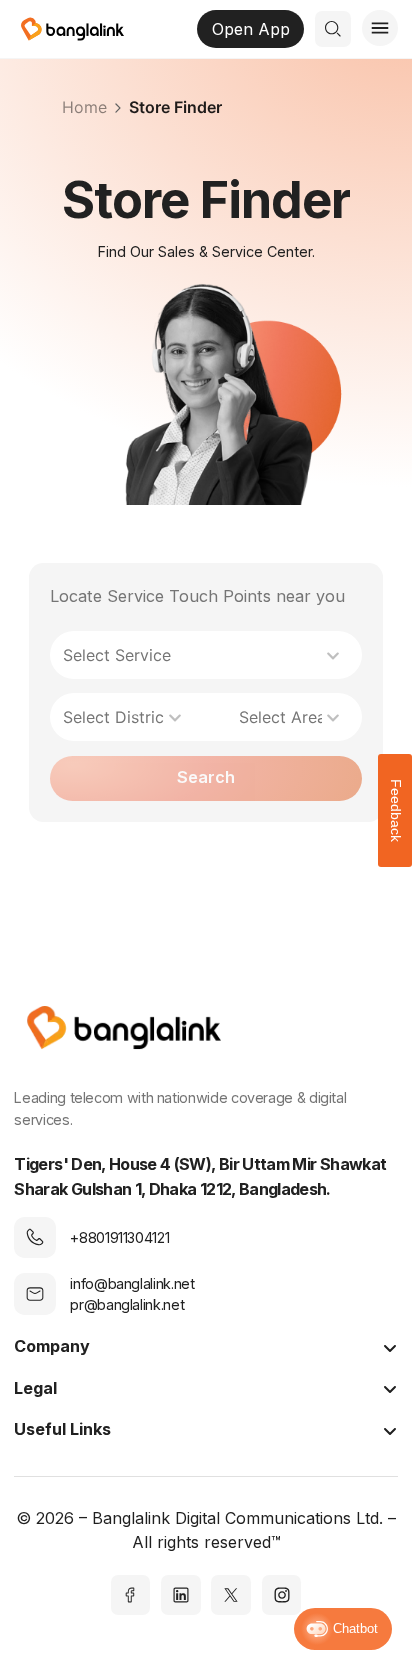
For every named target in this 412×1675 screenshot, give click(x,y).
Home (84, 107)
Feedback (396, 810)
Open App (251, 29)
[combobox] (195, 655)
